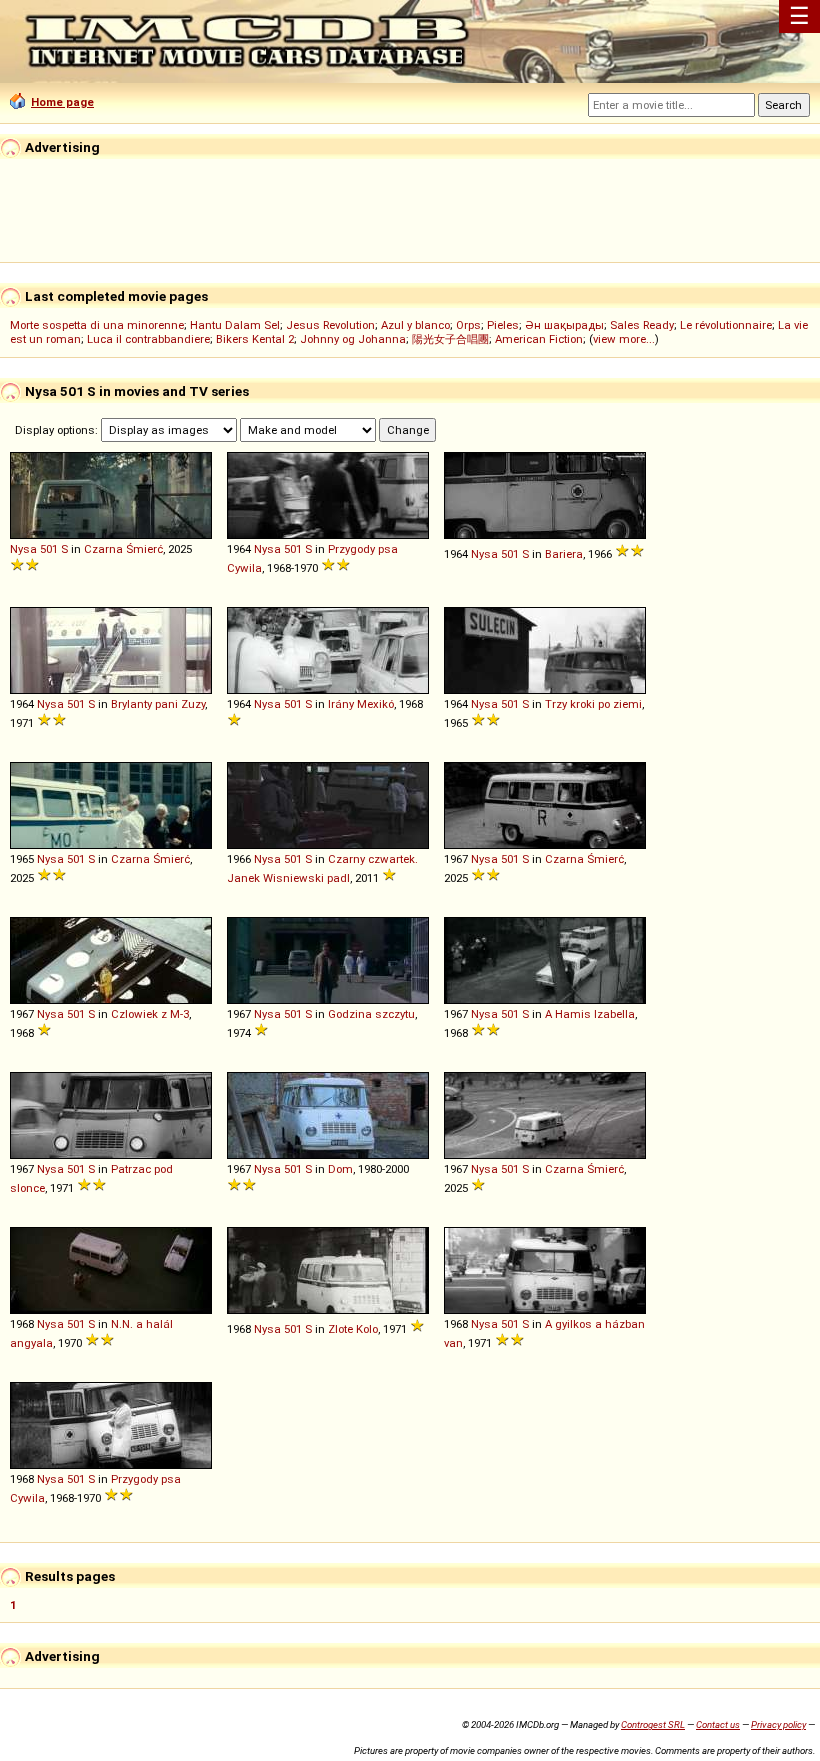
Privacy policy (778, 1724)
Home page (62, 102)
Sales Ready (642, 325)
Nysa (23, 549)
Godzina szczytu (371, 1014)
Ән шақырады (564, 325)
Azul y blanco (415, 325)
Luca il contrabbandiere (148, 339)
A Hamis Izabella (590, 1014)
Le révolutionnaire (726, 325)
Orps (468, 325)
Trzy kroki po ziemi (593, 704)
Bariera (564, 554)
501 (49, 549)
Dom (340, 1169)
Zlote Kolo (353, 1329)
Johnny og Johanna (353, 339)
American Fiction (539, 339)
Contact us (718, 1724)
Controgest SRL (653, 1724)
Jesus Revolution (330, 325)
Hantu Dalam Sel (235, 325)
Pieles (503, 325)
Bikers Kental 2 (255, 339)
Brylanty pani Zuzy (158, 704)
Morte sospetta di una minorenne (97, 325)
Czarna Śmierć (123, 549)
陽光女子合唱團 (450, 339)
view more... (624, 339)
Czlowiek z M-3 (150, 1014)
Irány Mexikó (361, 704)
